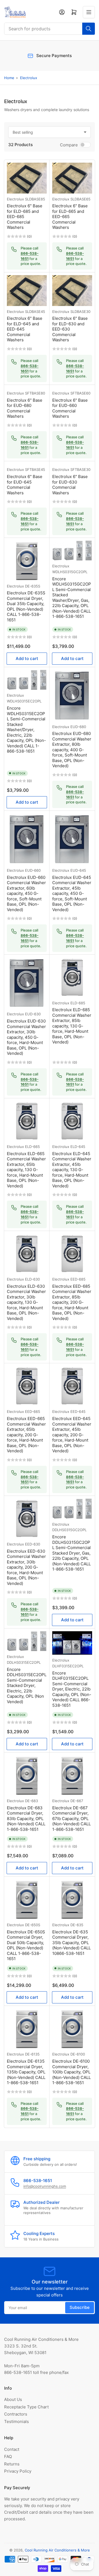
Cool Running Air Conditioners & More (57, 2550)
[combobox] (50, 29)
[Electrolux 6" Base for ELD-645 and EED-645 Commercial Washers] (27, 290)
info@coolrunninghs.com (45, 2186)
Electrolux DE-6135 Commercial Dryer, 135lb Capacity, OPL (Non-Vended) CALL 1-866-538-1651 (26, 2072)
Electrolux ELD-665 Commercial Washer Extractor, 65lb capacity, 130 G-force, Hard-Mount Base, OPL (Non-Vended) (26, 1170)
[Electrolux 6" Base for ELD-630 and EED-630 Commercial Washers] (72, 290)
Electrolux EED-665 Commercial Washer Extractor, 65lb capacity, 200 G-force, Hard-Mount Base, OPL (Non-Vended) (26, 1435)
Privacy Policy (18, 2471)
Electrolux (29, 78)
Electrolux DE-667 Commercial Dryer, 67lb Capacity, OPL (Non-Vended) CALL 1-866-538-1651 (71, 1819)
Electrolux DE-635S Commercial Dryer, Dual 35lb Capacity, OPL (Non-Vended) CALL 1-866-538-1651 (26, 606)
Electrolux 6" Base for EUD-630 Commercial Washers (70, 485)
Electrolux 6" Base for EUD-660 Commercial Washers (70, 408)
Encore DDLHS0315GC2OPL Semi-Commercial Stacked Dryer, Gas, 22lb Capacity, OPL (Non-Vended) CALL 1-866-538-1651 (71, 1553)
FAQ (8, 2456)
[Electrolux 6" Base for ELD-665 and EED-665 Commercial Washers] (72, 178)
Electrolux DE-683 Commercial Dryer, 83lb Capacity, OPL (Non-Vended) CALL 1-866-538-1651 (26, 1819)
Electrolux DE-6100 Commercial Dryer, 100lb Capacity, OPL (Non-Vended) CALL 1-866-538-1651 (71, 2072)
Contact (12, 2449)
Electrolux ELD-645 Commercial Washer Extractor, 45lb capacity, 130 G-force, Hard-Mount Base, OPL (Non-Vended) (72, 1170)
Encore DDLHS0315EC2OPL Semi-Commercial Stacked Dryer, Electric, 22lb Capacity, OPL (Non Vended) (27, 1686)
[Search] (89, 29)
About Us (13, 2399)
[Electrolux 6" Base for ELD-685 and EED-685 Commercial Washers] (27, 178)
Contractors (16, 2414)
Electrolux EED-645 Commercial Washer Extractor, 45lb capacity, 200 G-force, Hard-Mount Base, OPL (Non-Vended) (72, 1435)
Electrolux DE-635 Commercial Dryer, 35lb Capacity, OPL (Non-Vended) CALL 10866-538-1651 (71, 1943)
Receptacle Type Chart (26, 2407)
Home (9, 78)
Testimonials (16, 2421)
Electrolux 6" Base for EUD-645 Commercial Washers (25, 485)
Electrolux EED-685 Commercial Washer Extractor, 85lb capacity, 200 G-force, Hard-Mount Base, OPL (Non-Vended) (72, 1302)
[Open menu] (89, 12)
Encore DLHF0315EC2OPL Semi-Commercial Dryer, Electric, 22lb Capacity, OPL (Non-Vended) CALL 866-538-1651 (72, 1689)
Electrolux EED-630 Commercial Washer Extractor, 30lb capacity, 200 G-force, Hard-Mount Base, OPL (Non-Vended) (26, 1567)
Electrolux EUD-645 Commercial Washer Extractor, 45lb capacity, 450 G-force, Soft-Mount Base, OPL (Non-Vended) (72, 893)
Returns (12, 2464)
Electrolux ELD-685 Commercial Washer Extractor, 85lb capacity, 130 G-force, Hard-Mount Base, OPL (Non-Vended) (72, 1026)
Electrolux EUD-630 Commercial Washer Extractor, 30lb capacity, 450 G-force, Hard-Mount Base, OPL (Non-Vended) (26, 1037)
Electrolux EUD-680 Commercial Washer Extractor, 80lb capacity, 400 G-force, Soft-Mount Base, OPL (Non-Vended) (72, 750)
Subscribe (80, 2307)
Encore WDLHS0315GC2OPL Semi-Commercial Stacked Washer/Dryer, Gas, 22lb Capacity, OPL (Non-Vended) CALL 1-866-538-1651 (72, 598)
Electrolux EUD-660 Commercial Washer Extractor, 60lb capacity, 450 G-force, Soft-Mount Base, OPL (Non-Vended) (26, 893)
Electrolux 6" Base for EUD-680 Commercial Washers (25, 408)
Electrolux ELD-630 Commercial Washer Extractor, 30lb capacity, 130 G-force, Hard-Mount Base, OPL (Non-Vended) (26, 1302)
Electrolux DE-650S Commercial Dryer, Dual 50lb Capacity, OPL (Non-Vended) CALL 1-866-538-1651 (26, 1945)
